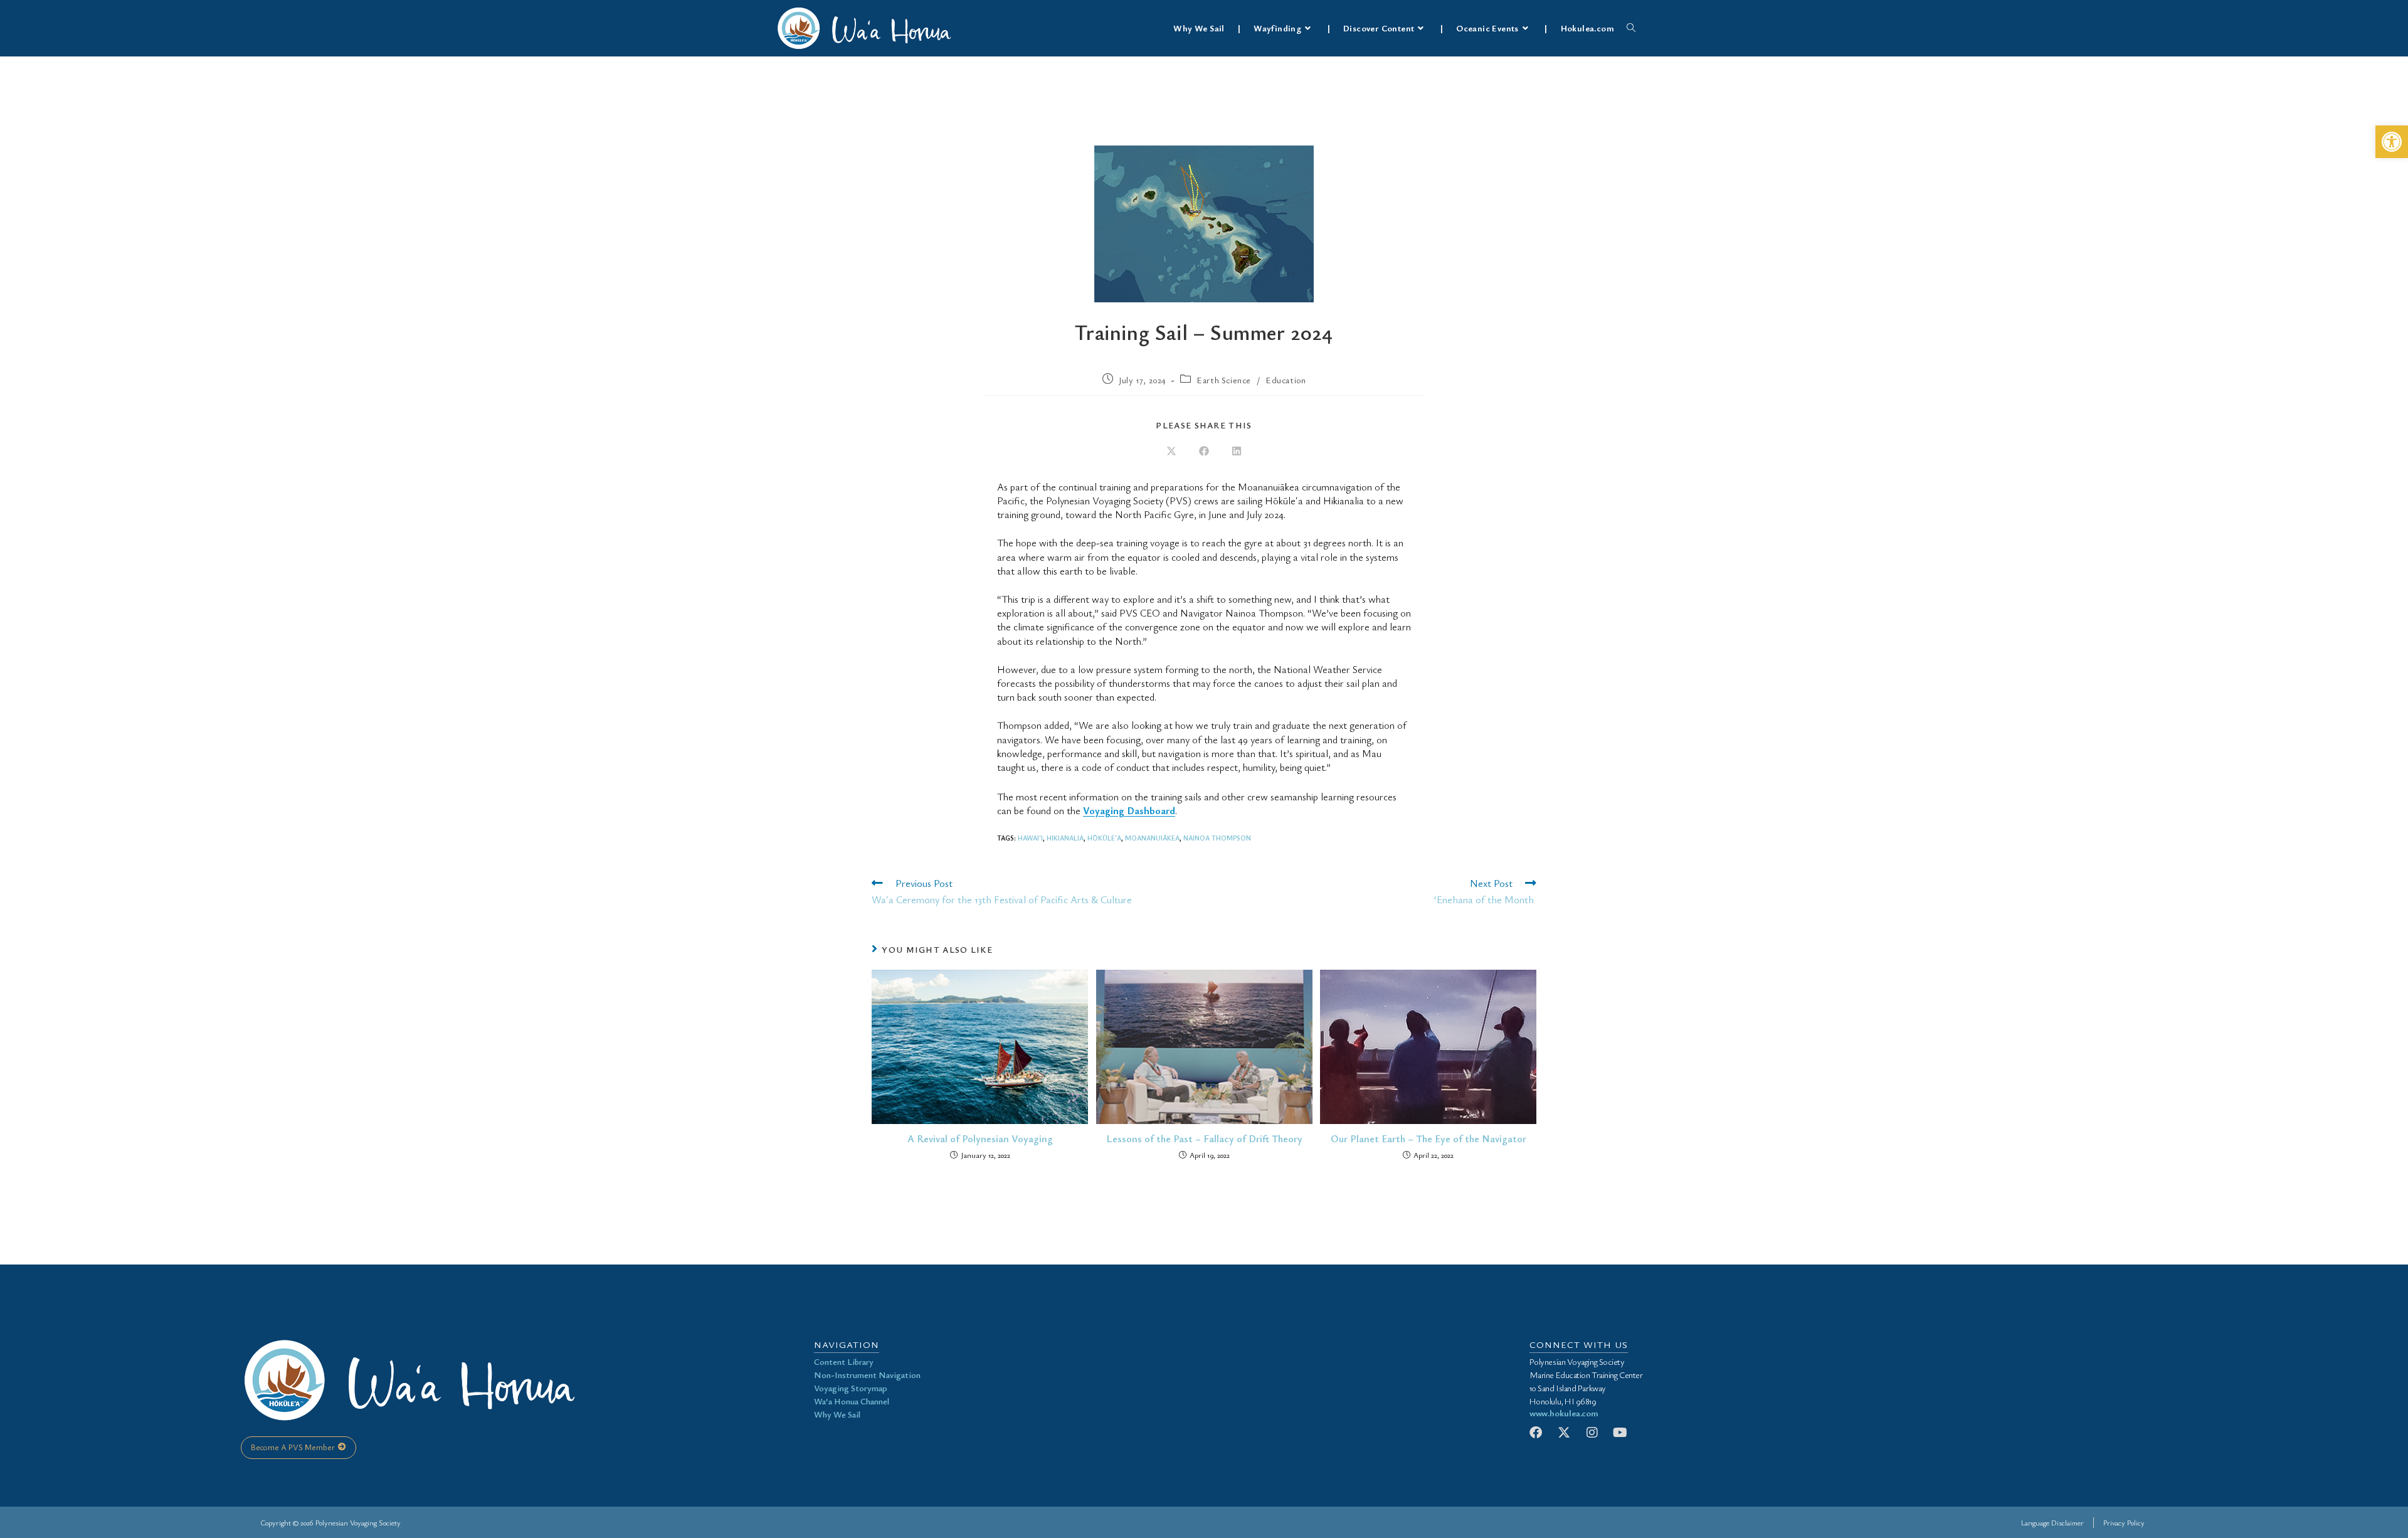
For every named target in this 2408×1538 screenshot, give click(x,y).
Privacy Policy (2124, 1522)
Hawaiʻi (1030, 838)
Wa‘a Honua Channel (852, 1401)
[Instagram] (1592, 1433)
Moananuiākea (1152, 838)
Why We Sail (837, 1414)
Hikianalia (1065, 838)
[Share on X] (1171, 452)
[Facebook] (1536, 1433)
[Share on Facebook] (1204, 452)
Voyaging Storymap (851, 1388)
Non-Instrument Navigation (867, 1375)
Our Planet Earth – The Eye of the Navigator (1428, 1138)
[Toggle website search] (1631, 28)
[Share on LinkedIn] (1237, 452)
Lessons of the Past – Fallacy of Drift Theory (1204, 1138)
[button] (2392, 142)
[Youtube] (1620, 1433)
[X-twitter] (1564, 1433)
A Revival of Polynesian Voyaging (980, 1138)
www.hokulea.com (1564, 1413)
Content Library (844, 1361)
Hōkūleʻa (1104, 838)
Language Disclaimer (2052, 1522)
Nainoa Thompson (1217, 838)
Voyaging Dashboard (1129, 810)
